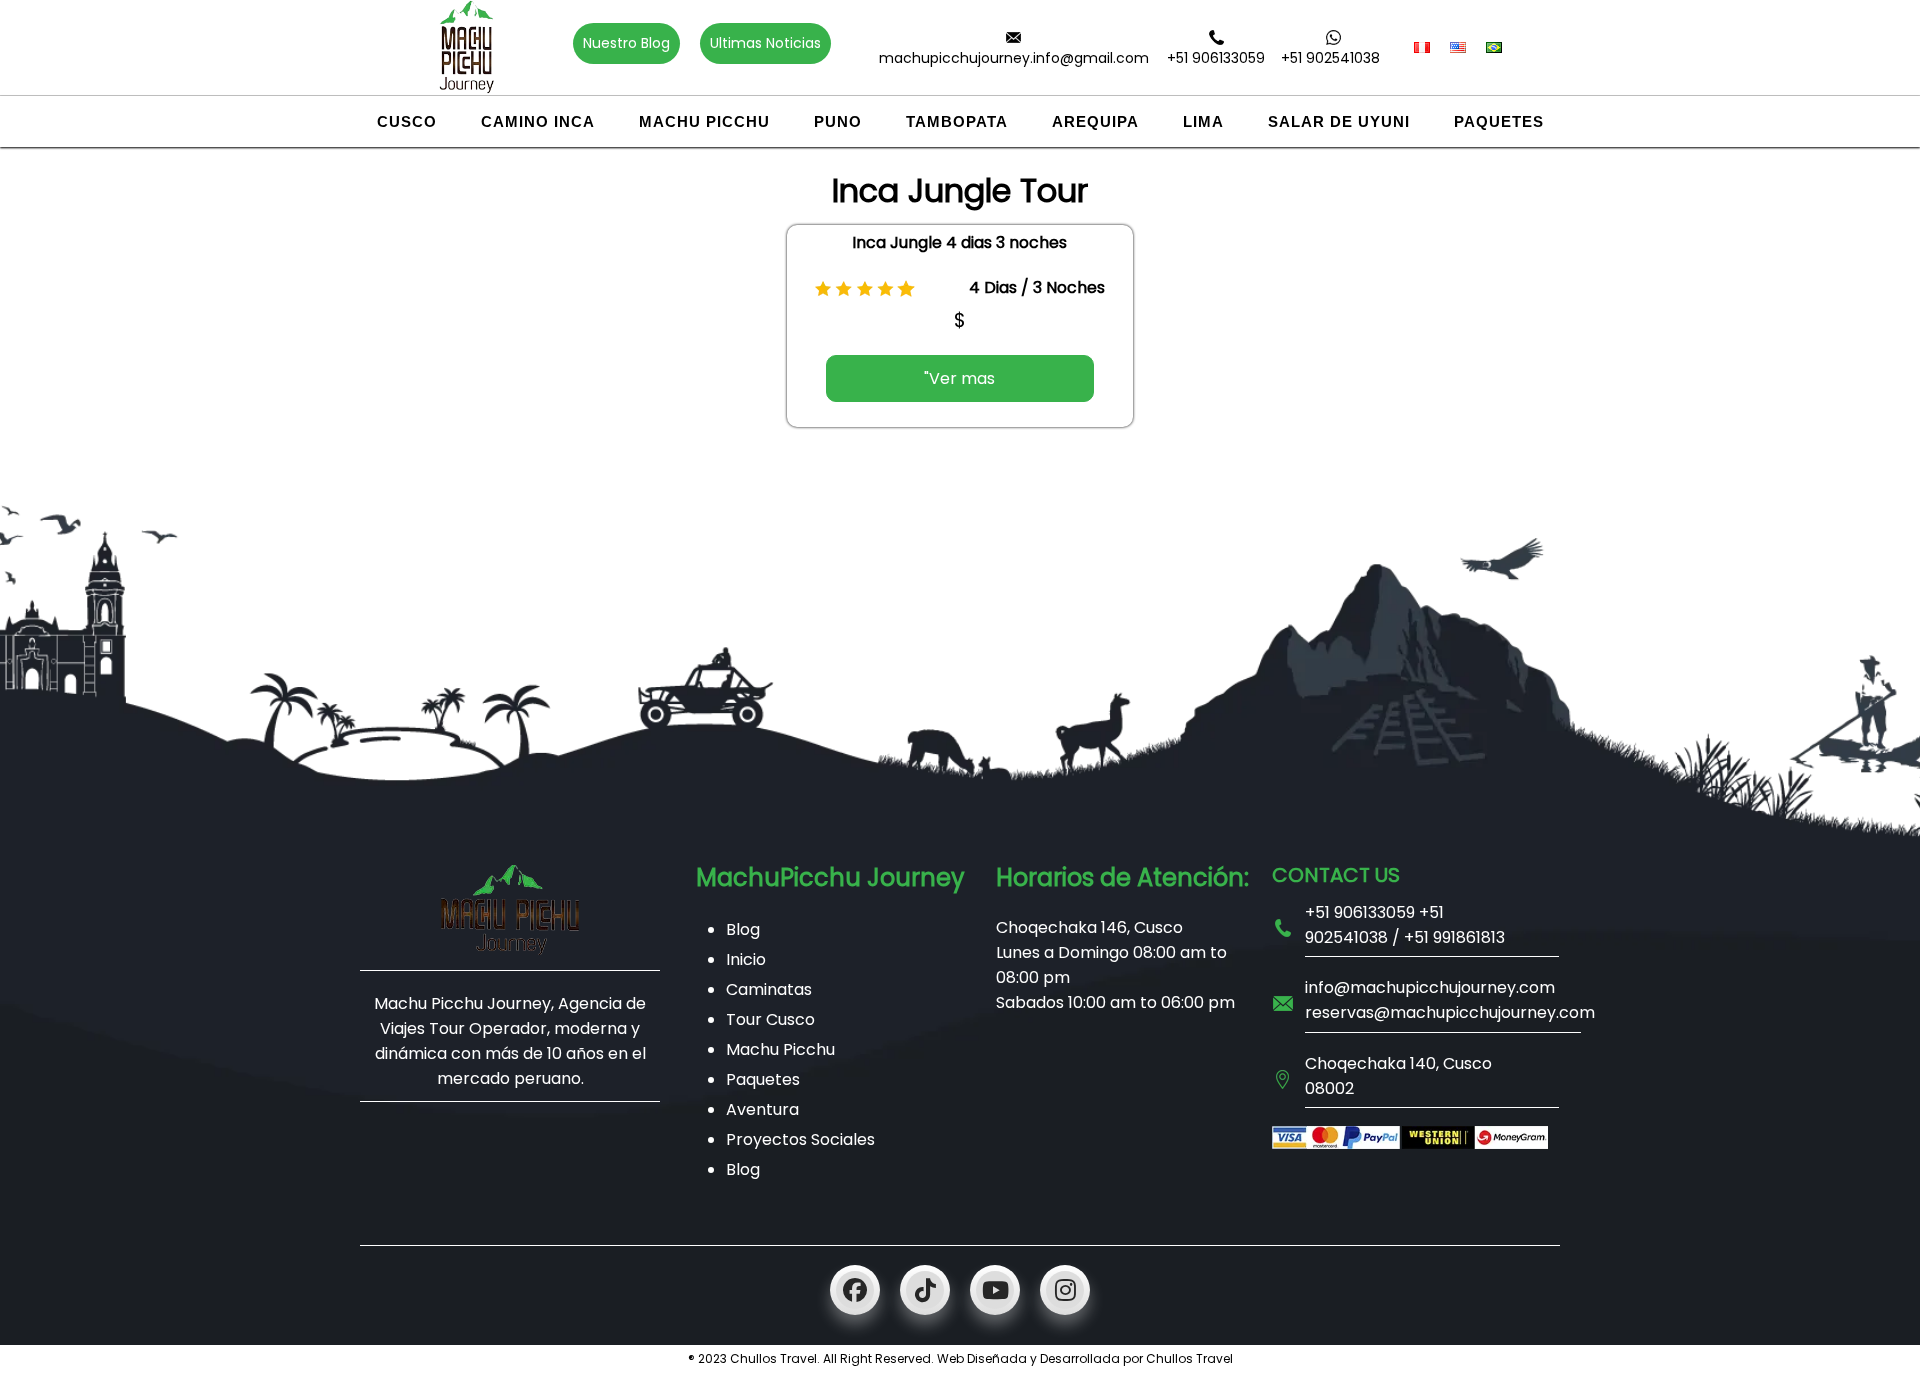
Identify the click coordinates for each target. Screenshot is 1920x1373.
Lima (1203, 121)
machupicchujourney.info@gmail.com (1014, 58)
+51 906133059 (1216, 58)
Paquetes (1499, 121)
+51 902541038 (1330, 58)
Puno (838, 121)
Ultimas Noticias (765, 43)
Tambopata (957, 121)
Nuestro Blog (626, 43)
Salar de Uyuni (1339, 121)
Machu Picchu (704, 121)
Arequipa (1095, 121)
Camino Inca (538, 121)
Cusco (407, 121)
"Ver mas (959, 378)
